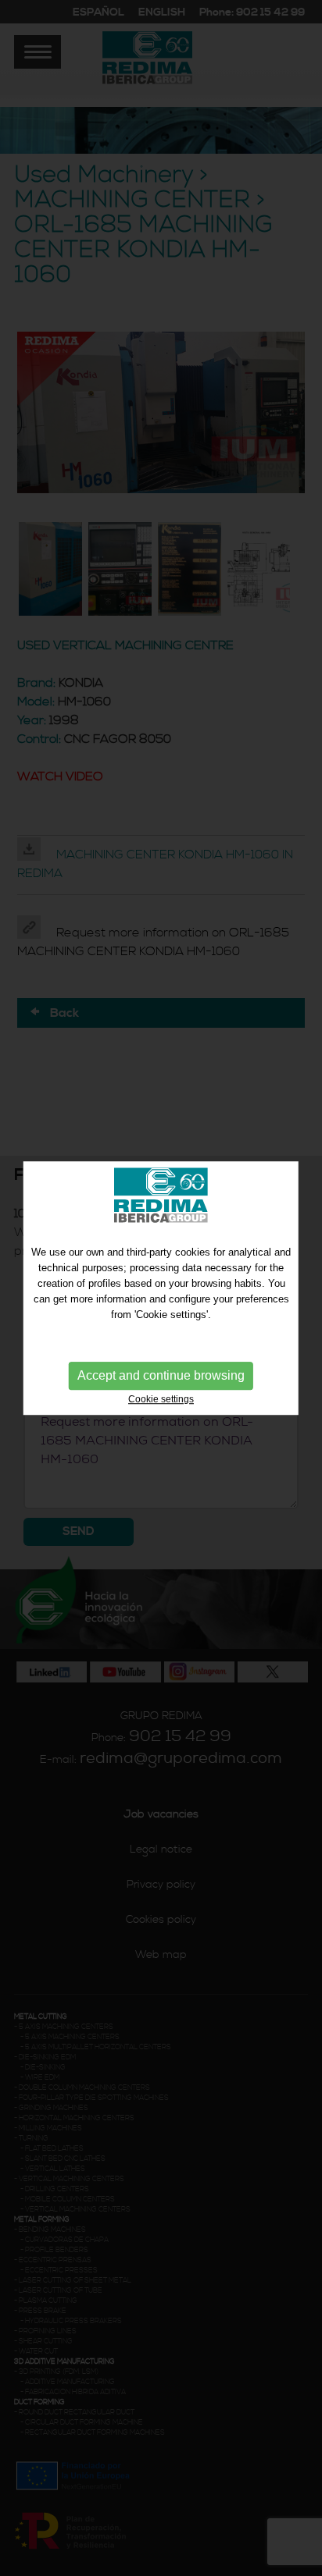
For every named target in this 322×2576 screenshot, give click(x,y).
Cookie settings (161, 1399)
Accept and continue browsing (161, 1375)
